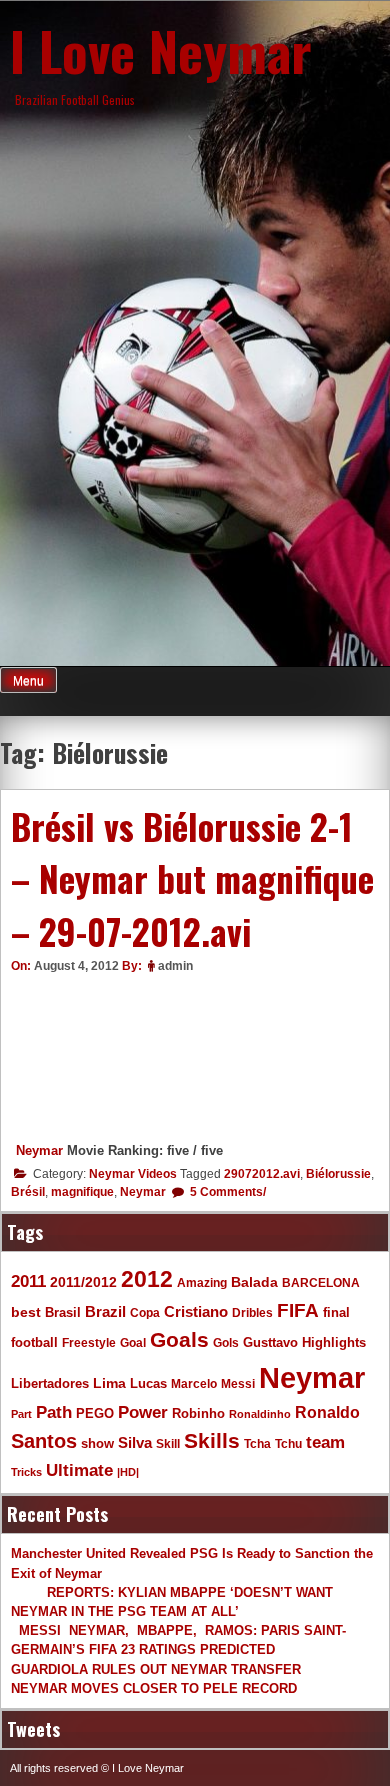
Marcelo (194, 1383)
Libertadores (50, 1383)
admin (175, 966)
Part (21, 1414)
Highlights (334, 1343)
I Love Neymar (161, 50)
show (97, 1443)
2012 (147, 1279)
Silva (135, 1442)
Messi (238, 1383)
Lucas (148, 1383)
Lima (109, 1383)
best (26, 1312)
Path (54, 1412)
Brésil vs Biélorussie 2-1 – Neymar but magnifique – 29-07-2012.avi (192, 878)
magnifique (82, 1192)
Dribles (252, 1312)
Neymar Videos (133, 1174)
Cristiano (196, 1311)
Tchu (288, 1443)
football (34, 1343)
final (336, 1312)
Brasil (63, 1313)
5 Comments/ (226, 1192)
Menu (28, 681)
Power (143, 1412)
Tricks (26, 1472)
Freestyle (89, 1342)
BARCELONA (321, 1282)
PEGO (95, 1414)
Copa (145, 1313)
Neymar (39, 1150)
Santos (44, 1441)
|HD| (128, 1472)
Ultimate (79, 1470)
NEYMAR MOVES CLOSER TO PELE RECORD (154, 1688)
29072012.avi (262, 1174)
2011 (28, 1281)
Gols (226, 1342)
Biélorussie (338, 1174)
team (325, 1442)
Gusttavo (270, 1342)
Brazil (105, 1311)
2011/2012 (83, 1282)
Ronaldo (327, 1412)
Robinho (198, 1414)
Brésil (28, 1192)
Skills (212, 1441)
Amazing (202, 1282)
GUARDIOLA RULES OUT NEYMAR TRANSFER (156, 1669)
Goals (179, 1339)
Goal (133, 1343)
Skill (168, 1443)
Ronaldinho (260, 1414)
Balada (254, 1282)
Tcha (257, 1443)
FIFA (298, 1310)
